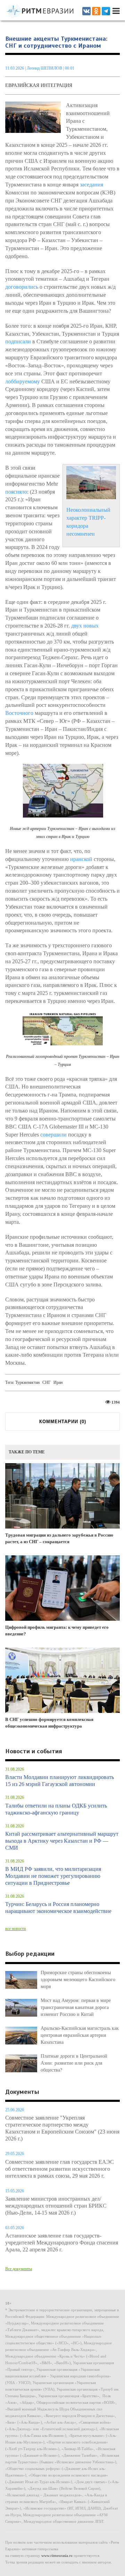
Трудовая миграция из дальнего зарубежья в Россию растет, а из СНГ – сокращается (59, 1538)
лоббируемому (23, 381)
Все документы (19, 2269)
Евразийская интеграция (39, 85)
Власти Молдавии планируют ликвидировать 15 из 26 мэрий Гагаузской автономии (60, 1781)
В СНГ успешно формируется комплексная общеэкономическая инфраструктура (49, 1723)
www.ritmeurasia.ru (57, 2555)
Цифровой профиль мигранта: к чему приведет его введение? (57, 1630)
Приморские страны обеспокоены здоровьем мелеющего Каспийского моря (78, 1980)
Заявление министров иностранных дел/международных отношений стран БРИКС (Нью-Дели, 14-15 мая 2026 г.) (56, 2206)
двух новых (85, 626)
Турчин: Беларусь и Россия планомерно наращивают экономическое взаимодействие (58, 1908)
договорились (22, 287)
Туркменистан (27, 1382)
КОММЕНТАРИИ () (63, 1422)
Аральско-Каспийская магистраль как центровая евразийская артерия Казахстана (80, 2035)
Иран (58, 1382)
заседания (91, 185)
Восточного (19, 713)
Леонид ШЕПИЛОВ (44, 68)
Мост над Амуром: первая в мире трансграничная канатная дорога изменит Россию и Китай (76, 2007)
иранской (81, 859)
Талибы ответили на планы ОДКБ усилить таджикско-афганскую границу (56, 1809)
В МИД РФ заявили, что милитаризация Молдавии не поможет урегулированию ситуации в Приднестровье (53, 1876)
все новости (15, 1929)
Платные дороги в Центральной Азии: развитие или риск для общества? (74, 2063)
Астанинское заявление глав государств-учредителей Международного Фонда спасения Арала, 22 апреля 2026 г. (62, 2243)
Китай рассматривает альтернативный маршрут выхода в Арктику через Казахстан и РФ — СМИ (62, 1841)
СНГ (47, 1382)
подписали (18, 341)
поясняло (16, 492)
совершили (53, 1135)
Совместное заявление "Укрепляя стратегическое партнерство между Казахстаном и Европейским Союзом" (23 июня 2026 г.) (62, 2128)
